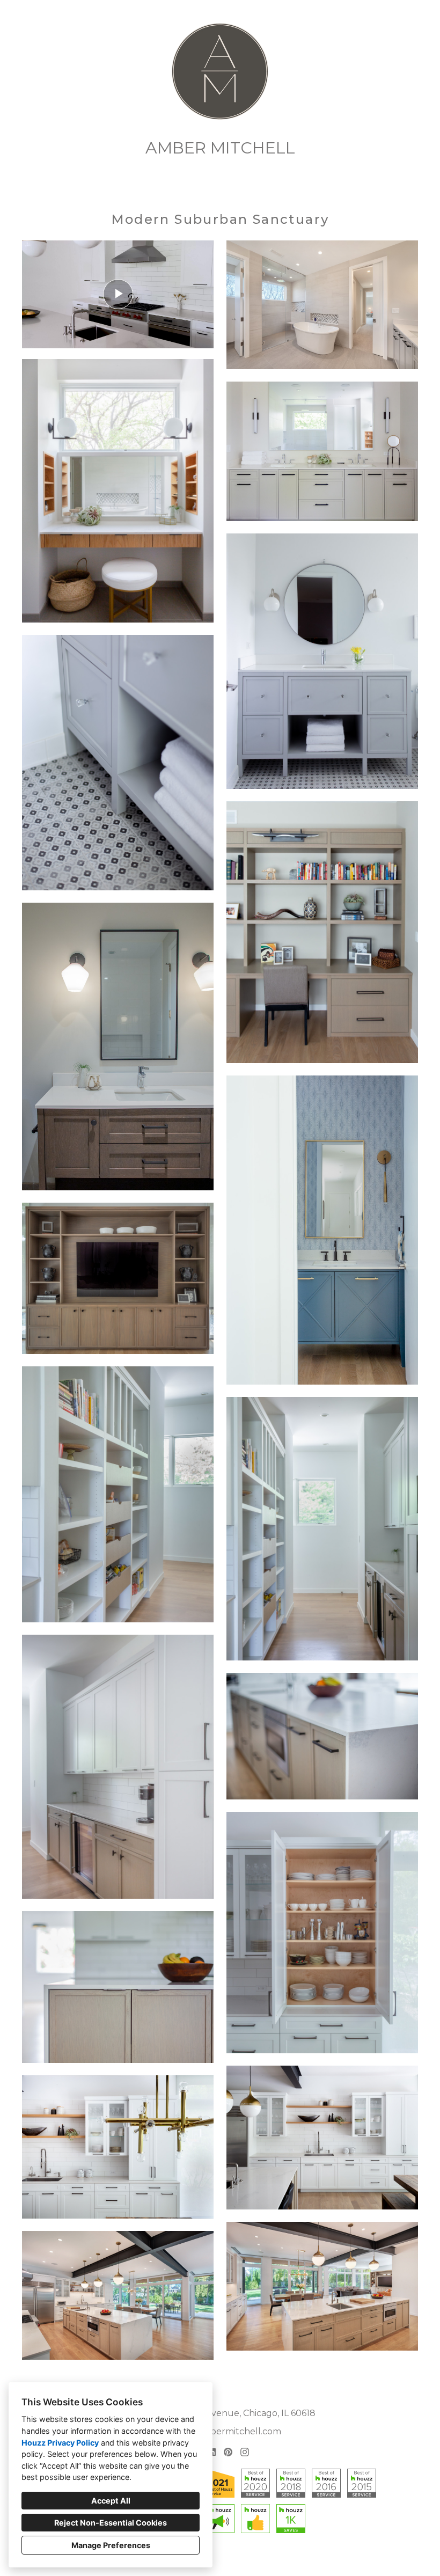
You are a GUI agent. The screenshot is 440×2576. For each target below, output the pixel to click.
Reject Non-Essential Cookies (111, 2523)
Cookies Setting (236, 2559)
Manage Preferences (111, 2545)
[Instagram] (244, 2452)
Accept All (111, 2501)
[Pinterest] (228, 2452)
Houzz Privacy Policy (60, 2443)
